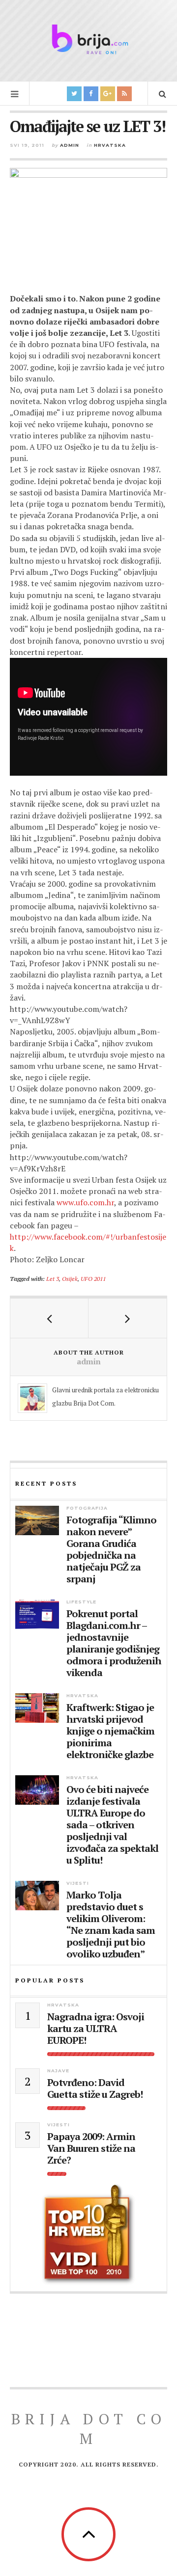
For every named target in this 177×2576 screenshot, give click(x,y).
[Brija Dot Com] (88, 39)
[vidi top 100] (88, 2235)
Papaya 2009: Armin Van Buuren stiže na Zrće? (91, 2148)
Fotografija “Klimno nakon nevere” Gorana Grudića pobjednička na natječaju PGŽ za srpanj (111, 1549)
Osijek (70, 1278)
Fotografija (87, 1508)
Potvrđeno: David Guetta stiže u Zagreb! (95, 2088)
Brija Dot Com (89, 2429)
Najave (58, 2071)
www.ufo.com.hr (85, 1202)
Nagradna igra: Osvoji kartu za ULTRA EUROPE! (96, 2029)
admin (70, 145)
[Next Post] (128, 1318)
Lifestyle (81, 1602)
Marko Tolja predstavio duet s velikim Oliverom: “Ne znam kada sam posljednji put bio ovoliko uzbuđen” (111, 1925)
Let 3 (53, 1278)
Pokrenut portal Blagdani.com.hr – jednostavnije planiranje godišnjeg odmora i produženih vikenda (114, 1643)
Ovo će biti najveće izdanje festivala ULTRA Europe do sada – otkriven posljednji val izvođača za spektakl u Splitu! (112, 1825)
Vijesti (78, 1883)
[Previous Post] (49, 1318)
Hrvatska (110, 145)
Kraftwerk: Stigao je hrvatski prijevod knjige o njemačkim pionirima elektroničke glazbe (110, 1731)
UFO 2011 (93, 1278)
